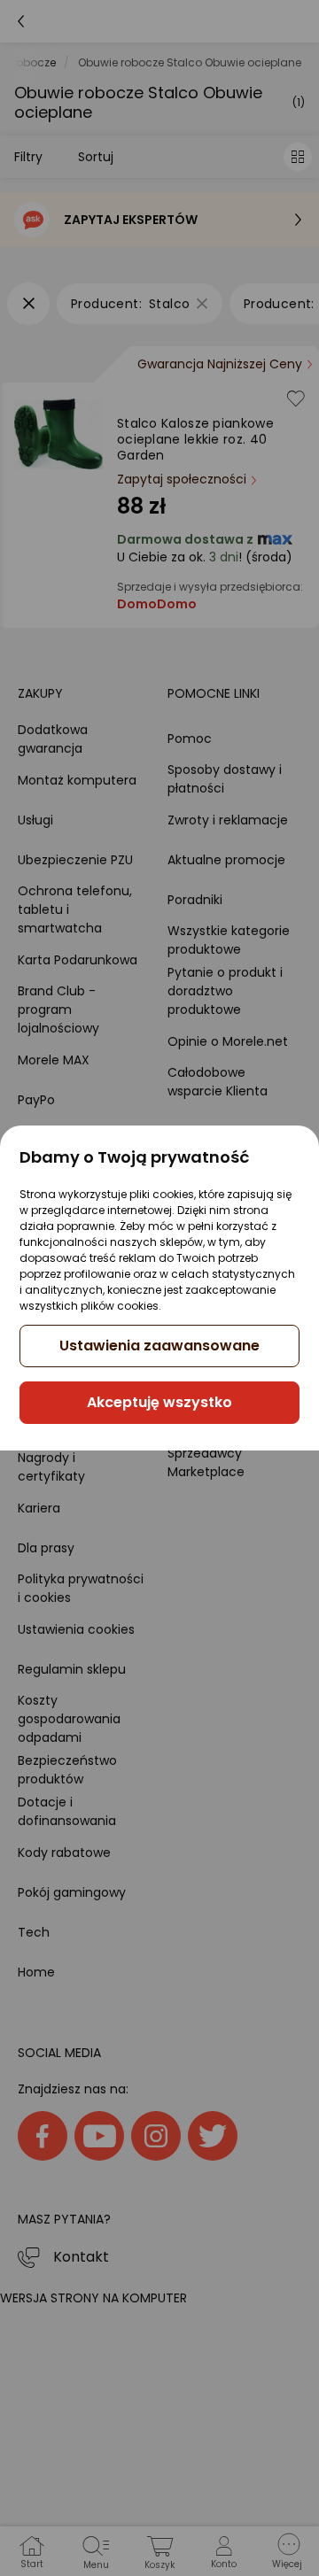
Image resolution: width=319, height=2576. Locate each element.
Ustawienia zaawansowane (159, 1346)
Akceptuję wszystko (159, 1402)
